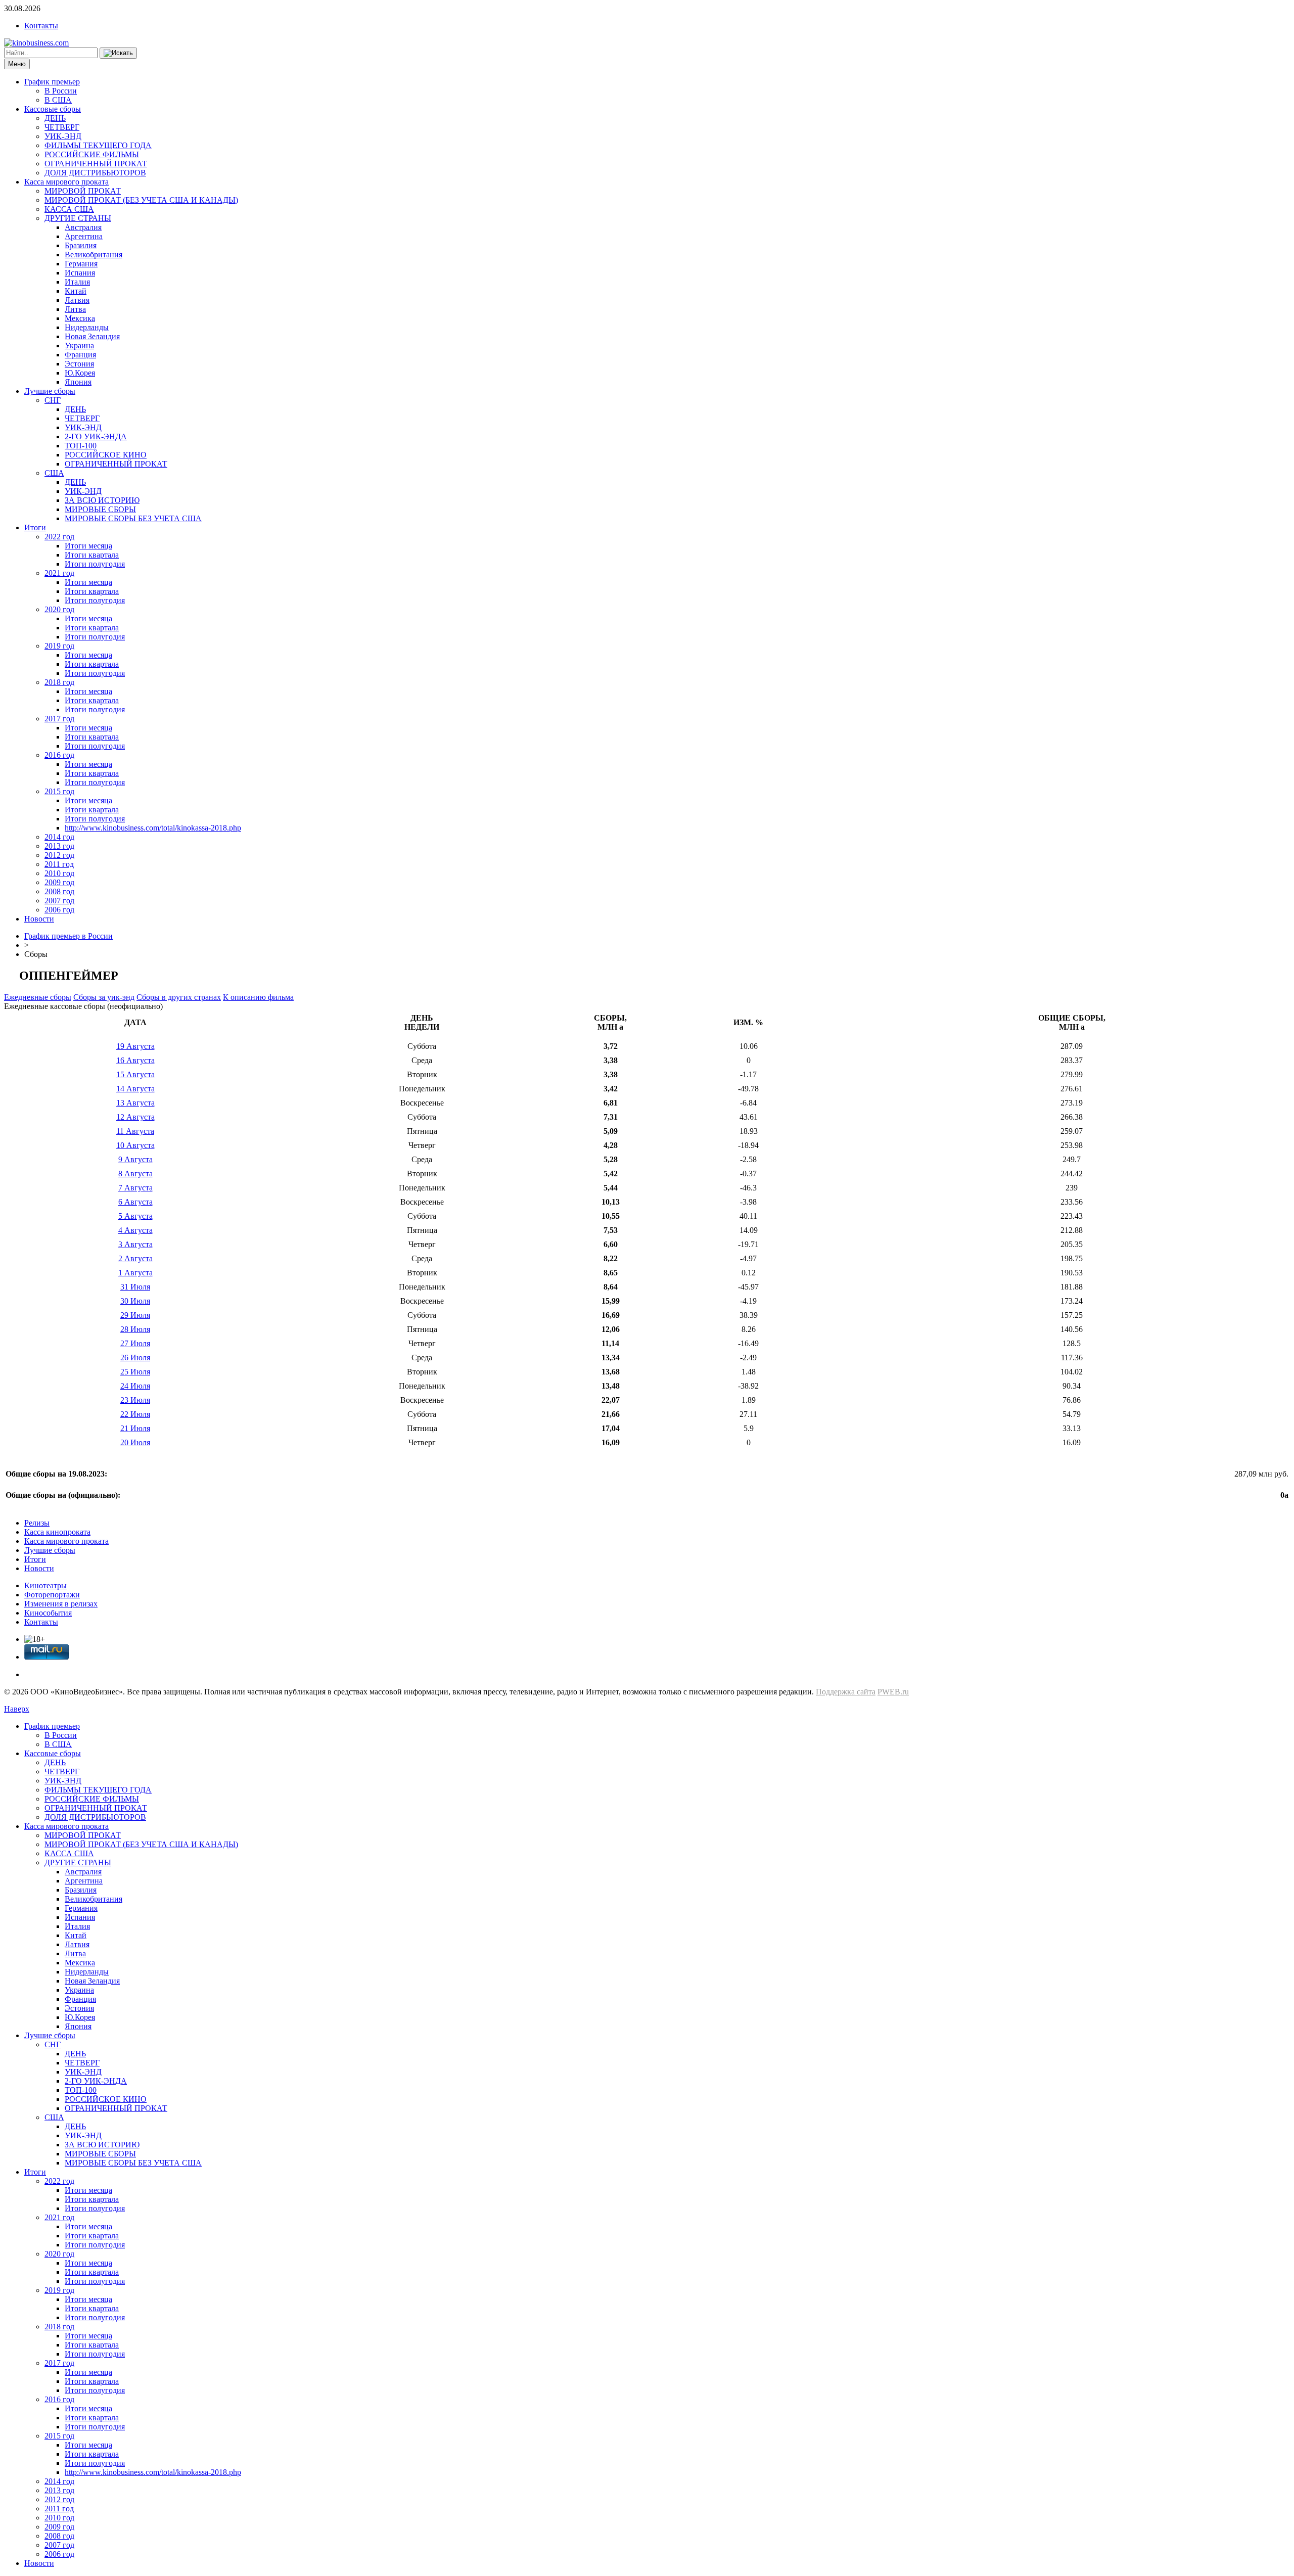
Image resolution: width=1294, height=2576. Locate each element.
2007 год (59, 901)
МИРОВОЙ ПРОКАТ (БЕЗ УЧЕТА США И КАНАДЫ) (141, 200)
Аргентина (84, 236)
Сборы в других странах (179, 997)
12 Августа (135, 1117)
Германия (81, 264)
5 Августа (135, 1216)
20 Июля (135, 1442)
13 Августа (135, 1103)
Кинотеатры (45, 1585)
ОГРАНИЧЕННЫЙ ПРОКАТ (96, 164)
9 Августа (135, 1159)
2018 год (59, 682)
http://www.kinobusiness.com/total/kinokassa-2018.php (153, 828)
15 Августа (135, 1074)
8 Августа (135, 1174)
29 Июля (135, 1315)
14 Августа (135, 1089)
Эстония (79, 364)
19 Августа (135, 1046)
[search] (118, 53)
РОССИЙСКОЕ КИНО (106, 455)
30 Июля (135, 1301)
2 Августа (135, 1258)
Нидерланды (87, 327)
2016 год (59, 755)
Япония (78, 382)
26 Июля (135, 1358)
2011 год (59, 864)
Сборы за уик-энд (104, 997)
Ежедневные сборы (38, 997)
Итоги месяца (88, 546)
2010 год (59, 873)
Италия (77, 282)
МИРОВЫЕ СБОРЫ (100, 509)
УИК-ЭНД (63, 136)
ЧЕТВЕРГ (62, 127)
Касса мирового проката (66, 182)
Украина (79, 346)
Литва (75, 309)
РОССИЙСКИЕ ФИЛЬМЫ (92, 154)
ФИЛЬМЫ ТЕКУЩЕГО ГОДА (98, 145)
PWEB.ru (893, 1692)
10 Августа (135, 1145)
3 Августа (135, 1244)
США (54, 473)
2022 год (59, 537)
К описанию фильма (258, 997)
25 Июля (135, 1372)
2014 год (59, 837)
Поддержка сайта (846, 1692)
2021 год (59, 573)
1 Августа (135, 1273)
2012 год (59, 855)
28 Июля (135, 1329)
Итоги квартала (92, 555)
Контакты (41, 26)
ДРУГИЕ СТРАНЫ (78, 218)
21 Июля (135, 1428)
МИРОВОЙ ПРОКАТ (83, 191)
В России (61, 91)
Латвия (77, 300)
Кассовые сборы (53, 109)
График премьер (52, 82)
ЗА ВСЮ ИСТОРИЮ (102, 500)
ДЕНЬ (55, 118)
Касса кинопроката (57, 1532)
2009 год (59, 882)
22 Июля (135, 1414)
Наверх (17, 1709)
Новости (39, 919)
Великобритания (94, 255)
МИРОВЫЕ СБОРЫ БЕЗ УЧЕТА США (133, 518)
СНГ (53, 400)
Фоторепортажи (52, 1595)
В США (58, 100)
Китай (76, 291)
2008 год (59, 891)
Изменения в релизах (61, 1604)
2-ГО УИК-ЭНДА (96, 436)
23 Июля (135, 1400)
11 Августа (135, 1131)
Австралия (83, 227)
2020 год (59, 609)
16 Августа (135, 1060)
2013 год (59, 846)
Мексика (80, 318)
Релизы (37, 1523)
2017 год (59, 719)
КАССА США (69, 209)
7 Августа (135, 1188)
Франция (80, 355)
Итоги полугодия (95, 564)
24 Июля (135, 1386)
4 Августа (135, 1230)
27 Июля (135, 1343)
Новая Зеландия (92, 336)
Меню (17, 64)
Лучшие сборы (50, 391)
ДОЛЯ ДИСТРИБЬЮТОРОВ (95, 173)
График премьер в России (68, 936)
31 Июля (135, 1287)
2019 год (59, 646)
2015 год (59, 791)
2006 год (59, 910)
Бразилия (81, 245)
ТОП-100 (81, 446)
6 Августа (135, 1202)
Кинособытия (48, 1613)
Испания (80, 273)
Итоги (35, 527)
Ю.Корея (80, 373)
